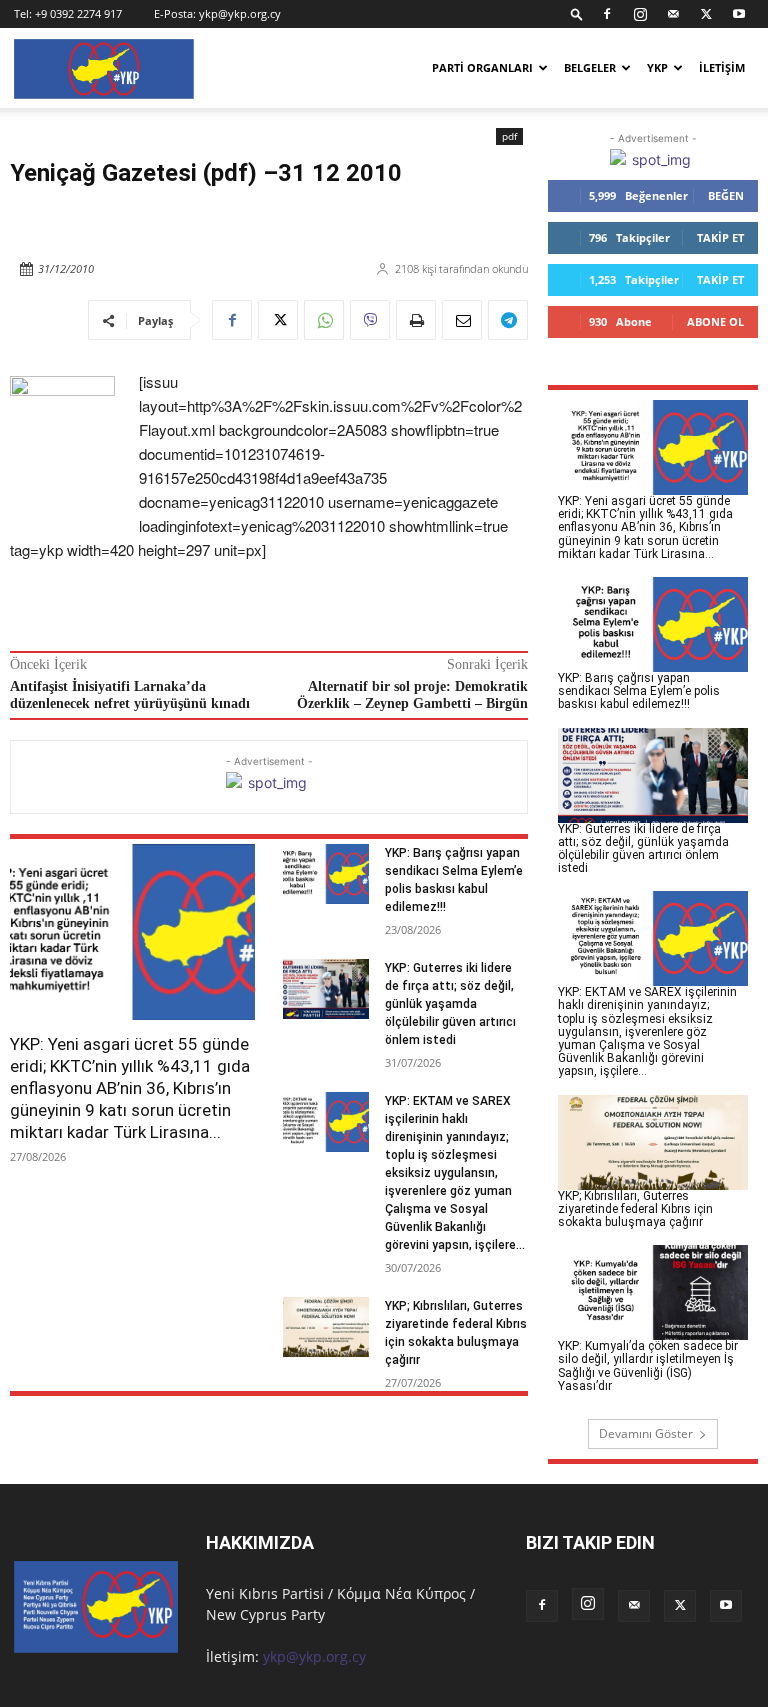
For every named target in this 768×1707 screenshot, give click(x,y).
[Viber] (370, 320)
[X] (706, 14)
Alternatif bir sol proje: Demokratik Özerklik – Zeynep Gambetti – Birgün (412, 695)
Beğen (726, 195)
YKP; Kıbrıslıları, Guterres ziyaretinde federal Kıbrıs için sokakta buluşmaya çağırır (635, 1209)
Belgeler (590, 67)
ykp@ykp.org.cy (240, 13)
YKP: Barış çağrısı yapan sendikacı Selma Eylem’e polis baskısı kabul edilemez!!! (639, 691)
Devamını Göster (646, 1433)
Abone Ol (715, 321)
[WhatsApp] (324, 320)
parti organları (482, 67)
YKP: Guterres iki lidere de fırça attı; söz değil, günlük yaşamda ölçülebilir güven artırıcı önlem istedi (450, 1004)
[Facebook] (607, 14)
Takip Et (720, 237)
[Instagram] (640, 14)
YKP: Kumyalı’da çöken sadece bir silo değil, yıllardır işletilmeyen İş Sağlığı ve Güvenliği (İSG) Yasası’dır (648, 1366)
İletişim (722, 67)
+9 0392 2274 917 (78, 13)
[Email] (462, 320)
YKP (657, 67)
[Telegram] (508, 320)
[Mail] (673, 14)
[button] (577, 13)
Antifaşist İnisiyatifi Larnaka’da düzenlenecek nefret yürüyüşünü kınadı (130, 695)
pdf (509, 136)
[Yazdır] (416, 320)
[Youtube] (739, 14)
